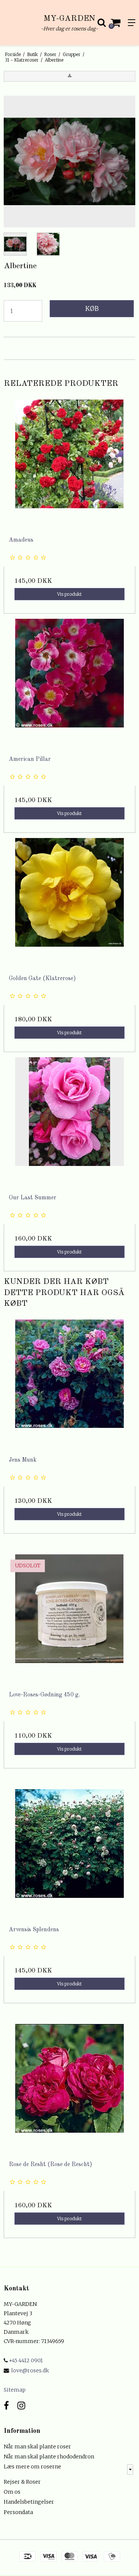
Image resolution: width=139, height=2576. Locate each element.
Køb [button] (92, 309)
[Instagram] (21, 2406)
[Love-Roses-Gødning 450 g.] (69, 1620)
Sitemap (15, 2390)
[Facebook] (6, 2406)
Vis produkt (69, 594)
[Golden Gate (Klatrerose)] (69, 904)
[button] (69, 76)
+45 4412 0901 (25, 2360)
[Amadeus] (69, 465)
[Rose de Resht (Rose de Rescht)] (69, 2090)
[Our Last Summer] (69, 1123)
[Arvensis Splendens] (69, 1855)
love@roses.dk (30, 2370)
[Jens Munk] (69, 1385)
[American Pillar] (69, 685)
